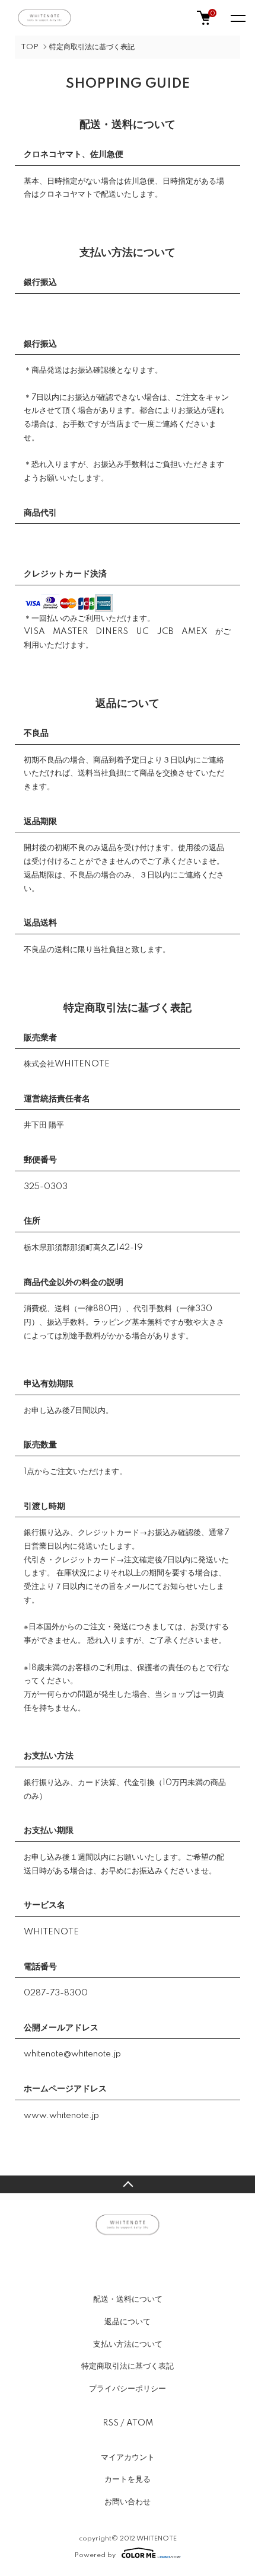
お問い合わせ (128, 2502)
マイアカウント (128, 2458)
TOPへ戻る (128, 2184)
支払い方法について (128, 2344)
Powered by (95, 2555)
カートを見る (128, 2479)
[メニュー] (237, 18)
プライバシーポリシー (128, 2389)
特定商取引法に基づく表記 (128, 2366)
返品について (128, 2322)
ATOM (140, 2423)
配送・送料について (128, 2299)
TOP (30, 47)
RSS (111, 2423)
